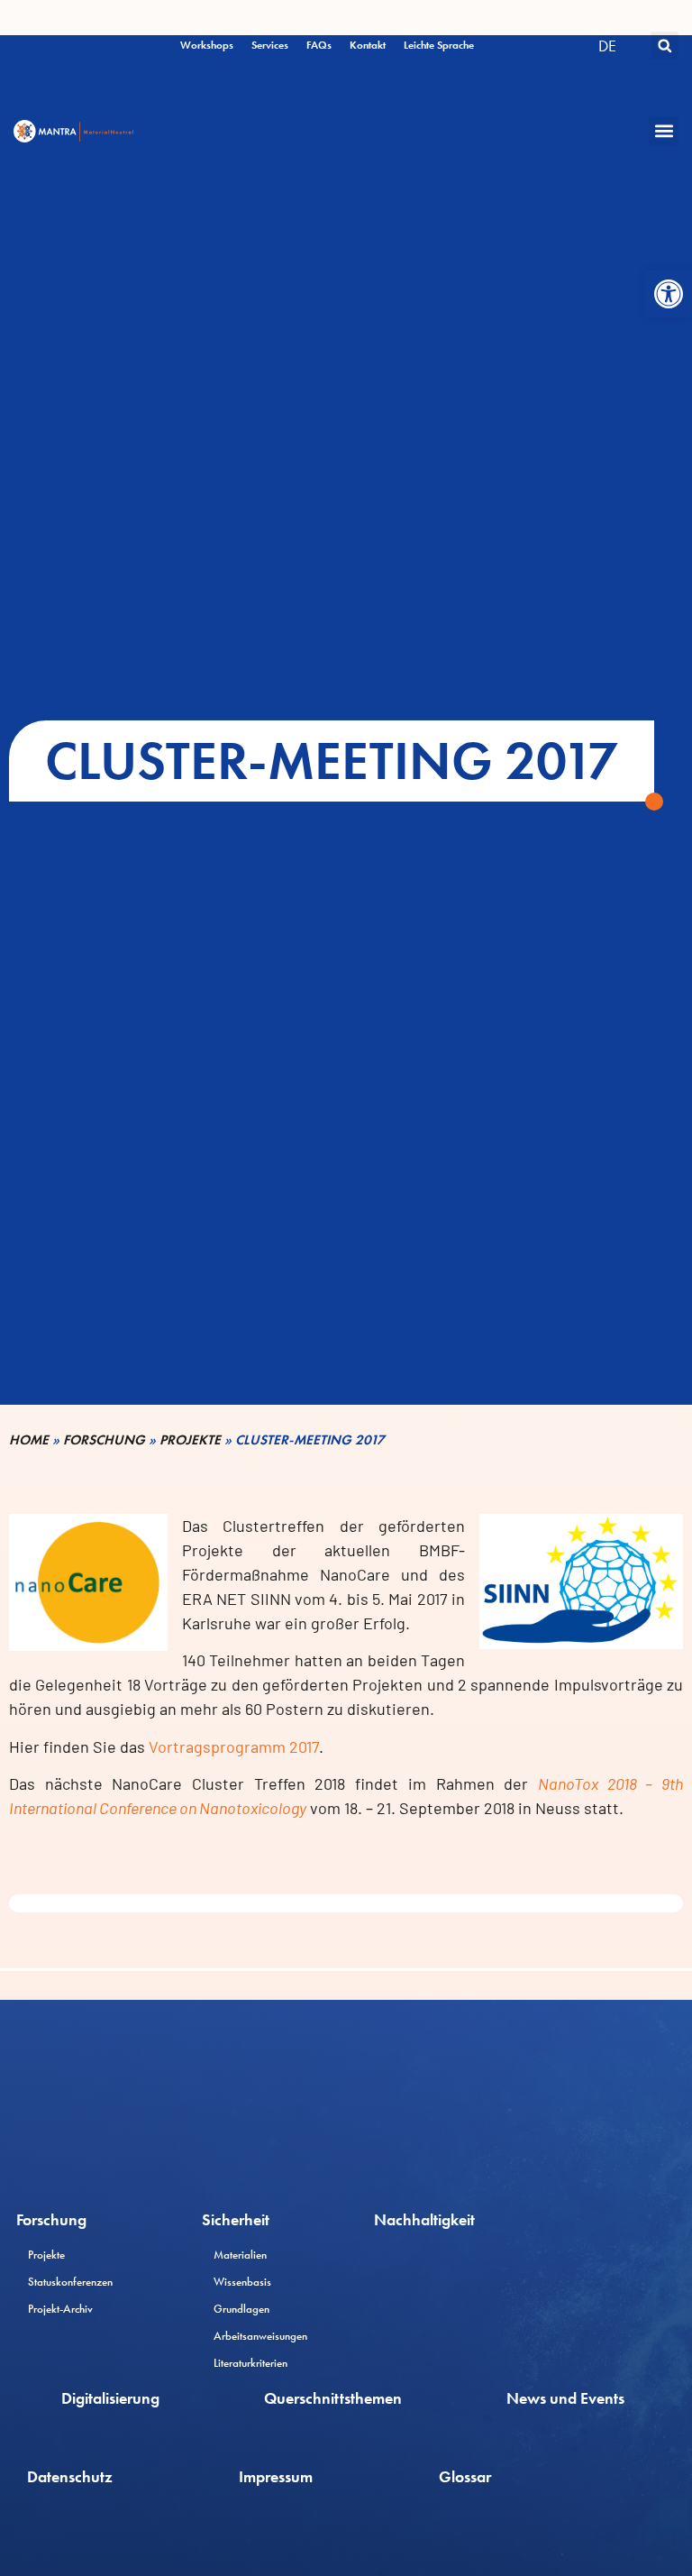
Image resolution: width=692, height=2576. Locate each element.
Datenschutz (70, 2476)
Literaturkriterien (250, 2363)
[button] (669, 294)
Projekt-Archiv (60, 2309)
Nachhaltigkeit (424, 2219)
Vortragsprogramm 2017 (234, 1746)
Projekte (190, 1440)
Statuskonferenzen (70, 2282)
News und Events (565, 2398)
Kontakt (368, 45)
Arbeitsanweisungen (260, 2336)
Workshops (207, 45)
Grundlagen (241, 2309)
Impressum (276, 2476)
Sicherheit (236, 2219)
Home (29, 1440)
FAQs (319, 45)
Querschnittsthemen (333, 2398)
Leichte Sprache (439, 45)
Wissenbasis (242, 2282)
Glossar (465, 2476)
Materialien (240, 2255)
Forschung (104, 1440)
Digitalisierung (110, 2398)
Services (270, 45)
